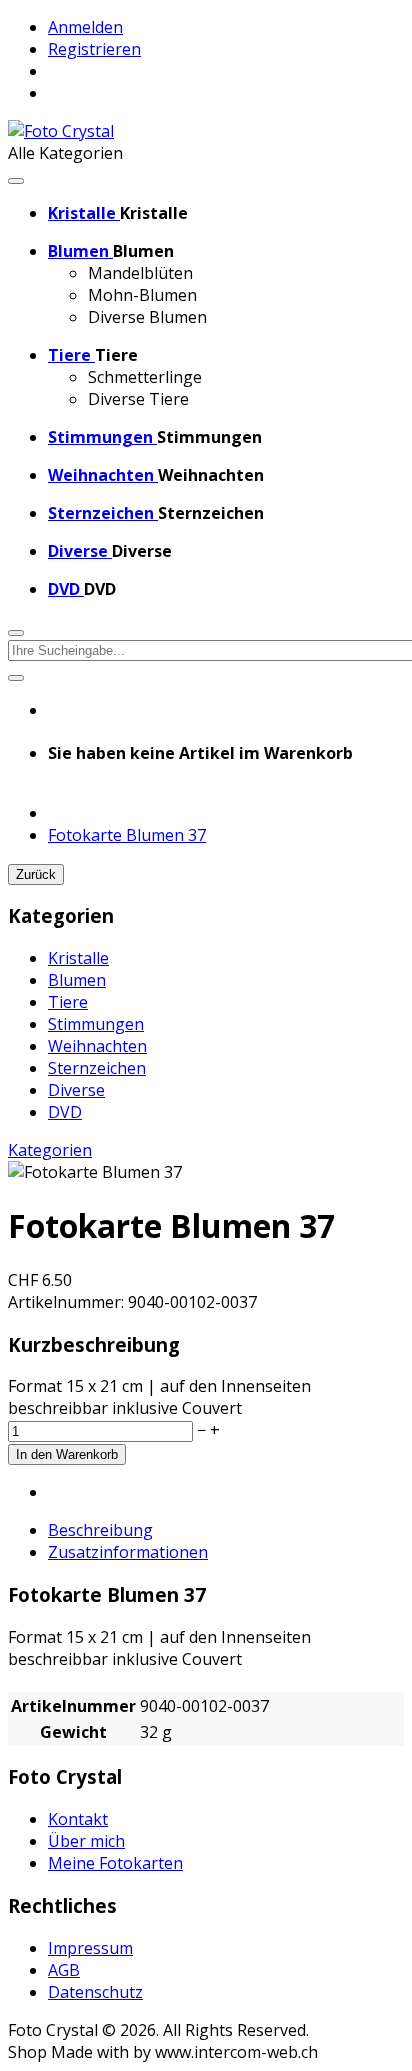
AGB (64, 1970)
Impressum (90, 1948)
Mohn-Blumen (142, 295)
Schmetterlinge (145, 377)
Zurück (36, 874)
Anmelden (85, 27)
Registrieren (94, 49)
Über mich (86, 1841)
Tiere (68, 1002)
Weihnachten (97, 1046)
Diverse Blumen (147, 317)
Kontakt (78, 1819)
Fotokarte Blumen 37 (127, 835)
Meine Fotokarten (115, 1863)
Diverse (76, 1090)
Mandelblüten (140, 273)
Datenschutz (95, 1992)
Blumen (77, 980)
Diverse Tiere (138, 399)
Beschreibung (100, 1530)
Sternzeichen (97, 1068)
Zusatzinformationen (128, 1552)
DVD (65, 1112)
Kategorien (50, 1150)
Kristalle (78, 958)
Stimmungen (96, 1024)
